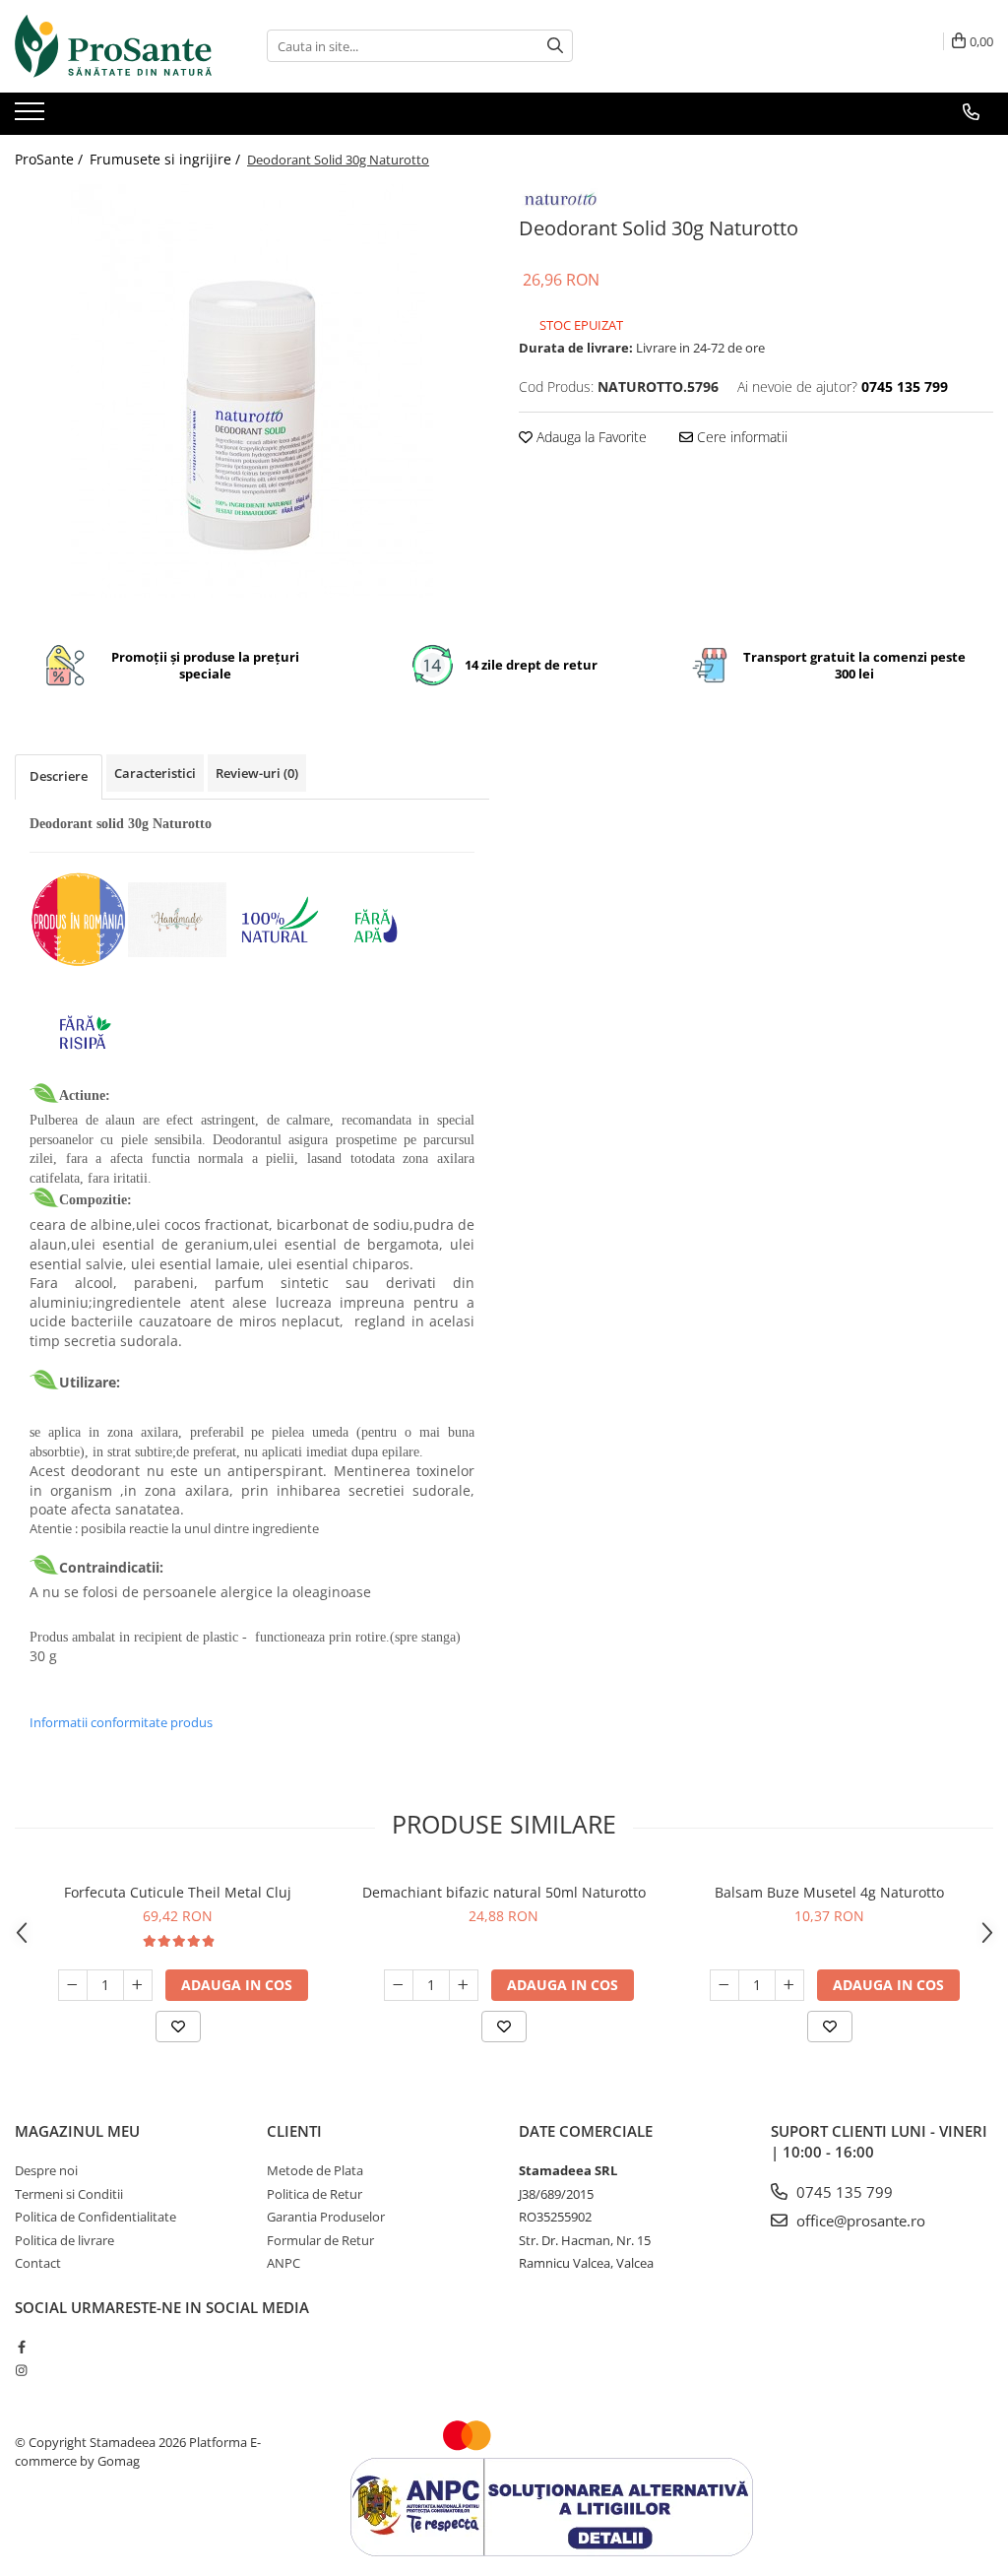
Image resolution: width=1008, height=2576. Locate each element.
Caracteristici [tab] (155, 773)
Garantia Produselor (326, 2217)
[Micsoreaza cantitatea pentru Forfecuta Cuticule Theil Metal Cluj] (73, 1985)
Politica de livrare (64, 2240)
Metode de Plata (315, 2170)
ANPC (283, 2263)
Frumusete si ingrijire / (167, 159)
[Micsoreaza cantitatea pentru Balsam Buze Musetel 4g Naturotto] (724, 1985)
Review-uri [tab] (257, 773)
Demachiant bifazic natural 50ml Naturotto (504, 1892)
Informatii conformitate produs (121, 1722)
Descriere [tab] (59, 776)
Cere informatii (740, 437)
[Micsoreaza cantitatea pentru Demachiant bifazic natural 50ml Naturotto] (399, 1985)
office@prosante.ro (859, 2221)
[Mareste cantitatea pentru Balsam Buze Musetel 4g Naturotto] (789, 1985)
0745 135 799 (843, 2192)
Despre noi (46, 2170)
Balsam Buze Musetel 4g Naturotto (829, 1892)
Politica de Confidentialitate (95, 2217)
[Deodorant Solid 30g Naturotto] (252, 391)
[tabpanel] (252, 391)
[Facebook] (21, 2347)
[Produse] (32, 117)
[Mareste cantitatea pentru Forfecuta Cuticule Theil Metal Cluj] (138, 1985)
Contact (38, 2263)
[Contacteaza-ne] (971, 112)
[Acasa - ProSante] (113, 46)
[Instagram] (21, 2370)
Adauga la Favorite (590, 437)
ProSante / (51, 159)
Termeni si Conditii (69, 2194)
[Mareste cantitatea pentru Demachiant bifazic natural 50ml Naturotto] (464, 1985)
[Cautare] (555, 46)
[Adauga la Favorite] (178, 2027)
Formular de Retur (320, 2240)
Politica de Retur (315, 2194)
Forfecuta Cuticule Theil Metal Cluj (178, 1892)
